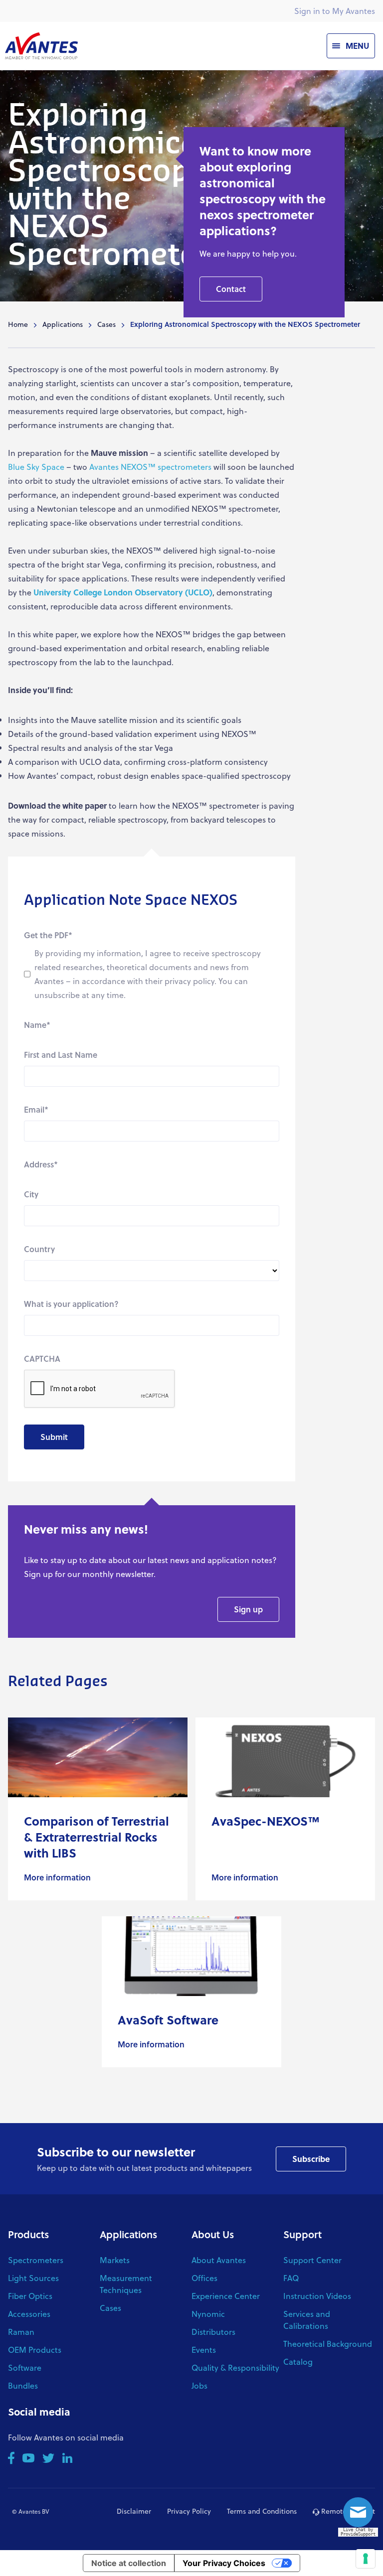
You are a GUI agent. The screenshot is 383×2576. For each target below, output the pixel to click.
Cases (106, 324)
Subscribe (311, 2159)
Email (36, 1109)
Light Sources (33, 2278)
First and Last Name (61, 1055)
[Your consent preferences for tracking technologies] (366, 2559)
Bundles (23, 2385)
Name (37, 1025)
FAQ (291, 2278)
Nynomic (208, 2314)
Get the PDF (48, 935)
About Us (213, 2234)
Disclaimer (134, 2511)
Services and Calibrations (307, 2320)
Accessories (29, 2314)
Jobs (199, 2385)
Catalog (298, 2361)
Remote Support (347, 2511)
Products (28, 2234)
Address (41, 1164)
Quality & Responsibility (235, 2367)
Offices (204, 2278)
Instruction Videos (317, 2296)
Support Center (312, 2260)
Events (204, 2350)
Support (302, 2234)
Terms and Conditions (262, 2511)
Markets (115, 2260)
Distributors (213, 2332)
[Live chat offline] (361, 2515)
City (31, 1194)
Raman (21, 2332)
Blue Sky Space (36, 467)
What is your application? (71, 1304)
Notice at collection (129, 2563)
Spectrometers (36, 2260)
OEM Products (35, 2350)
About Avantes (219, 2260)
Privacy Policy (189, 2511)
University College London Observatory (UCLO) (123, 592)
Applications (63, 324)
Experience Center (226, 2296)
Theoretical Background (328, 2344)
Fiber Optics (30, 2296)
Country (39, 1249)
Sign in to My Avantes (335, 11)
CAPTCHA (42, 1359)
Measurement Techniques (126, 2284)
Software (25, 2367)
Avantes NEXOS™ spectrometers (150, 467)
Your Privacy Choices (224, 2563)
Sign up (248, 1609)
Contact (231, 289)
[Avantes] (41, 46)
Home (18, 324)
